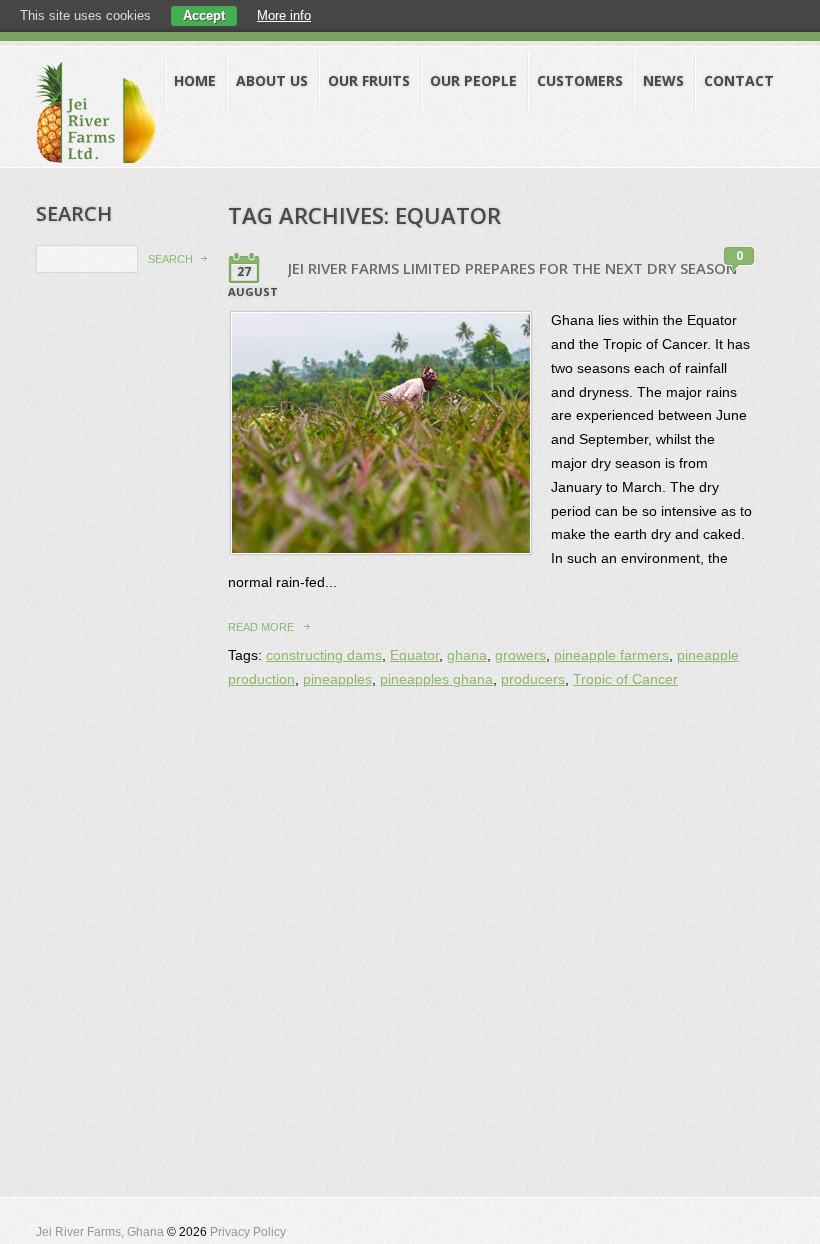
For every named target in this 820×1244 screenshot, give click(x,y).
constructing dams (324, 655)
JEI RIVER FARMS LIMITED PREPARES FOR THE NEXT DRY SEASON (512, 268)
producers (533, 679)
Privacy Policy (248, 1232)
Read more (261, 627)
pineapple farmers (611, 655)
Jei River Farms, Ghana (100, 1232)
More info (284, 15)
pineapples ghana (436, 679)
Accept (204, 15)
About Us (272, 80)
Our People (473, 80)
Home (195, 80)
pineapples (337, 679)
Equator (414, 655)
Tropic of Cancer (625, 679)
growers (520, 655)
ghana (467, 655)
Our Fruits (369, 80)
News (663, 80)
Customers (580, 80)
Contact (739, 80)
